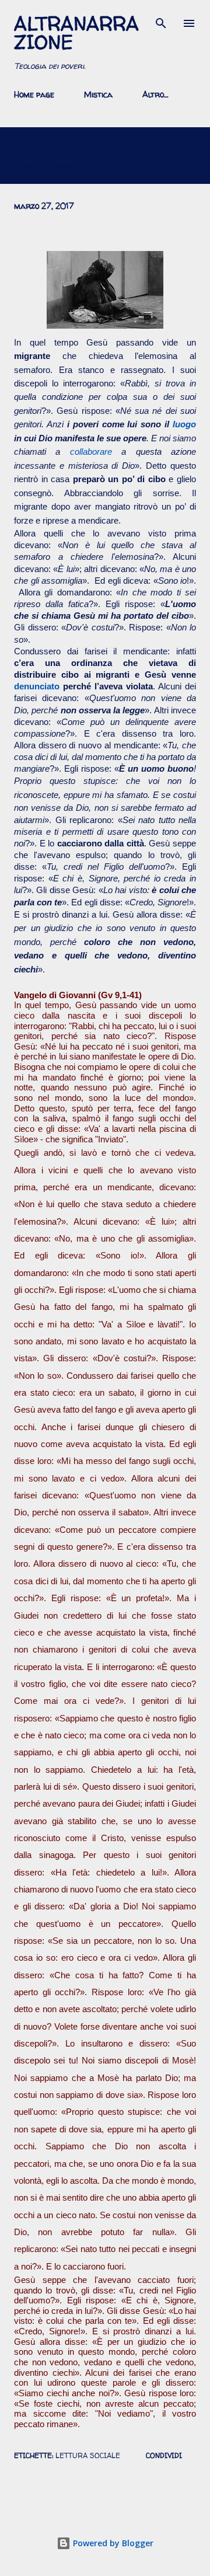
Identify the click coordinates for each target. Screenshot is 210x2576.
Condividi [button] (164, 2455)
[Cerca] (161, 21)
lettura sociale (88, 2455)
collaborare (91, 452)
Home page (34, 94)
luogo (184, 424)
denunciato (37, 686)
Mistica (98, 94)
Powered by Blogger (112, 2543)
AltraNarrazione (76, 33)
